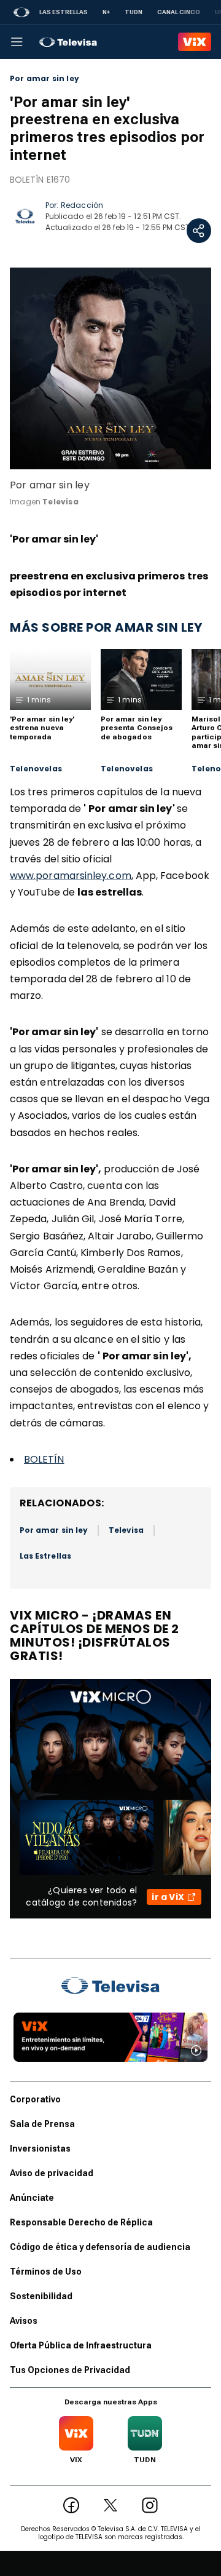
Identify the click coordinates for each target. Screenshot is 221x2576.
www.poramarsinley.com (71, 876)
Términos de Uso (46, 2272)
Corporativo (35, 2099)
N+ (106, 12)
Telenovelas (36, 769)
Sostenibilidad (41, 2296)
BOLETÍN (44, 1459)
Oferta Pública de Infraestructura (81, 2345)
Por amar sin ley (45, 79)
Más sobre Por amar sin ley (106, 627)
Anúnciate (32, 2198)
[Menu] (17, 42)
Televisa (126, 1530)
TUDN (134, 12)
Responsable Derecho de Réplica (81, 2222)
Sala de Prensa (42, 2124)
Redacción (82, 205)
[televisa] (68, 42)
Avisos (24, 2321)
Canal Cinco (179, 12)
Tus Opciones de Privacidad (70, 2370)
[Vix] (195, 42)
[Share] (199, 231)
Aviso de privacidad (52, 2173)
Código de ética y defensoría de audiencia (100, 2247)
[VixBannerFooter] (110, 2037)
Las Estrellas (64, 12)
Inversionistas (40, 2149)
